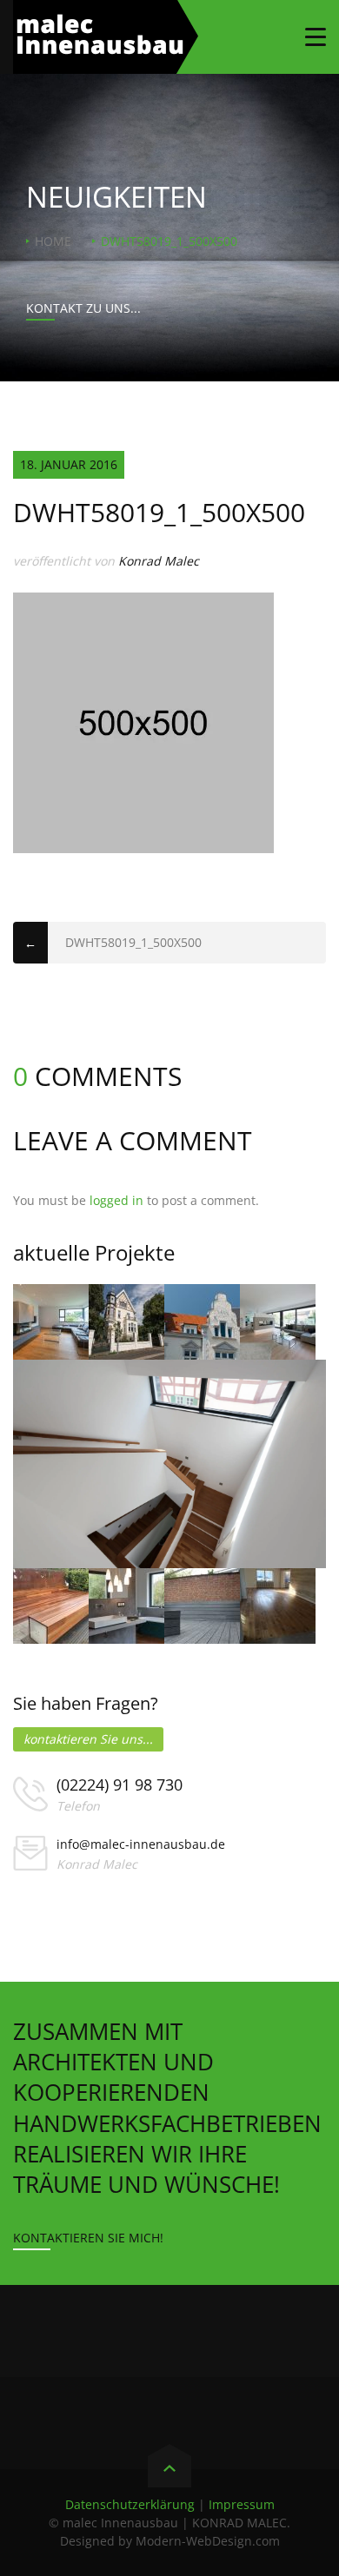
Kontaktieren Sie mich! (88, 2238)
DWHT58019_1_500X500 (133, 942)
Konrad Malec (159, 561)
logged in (116, 1200)
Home (53, 241)
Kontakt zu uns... (83, 308)
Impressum (242, 2504)
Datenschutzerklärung (130, 2504)
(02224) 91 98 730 (120, 1785)
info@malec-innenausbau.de (141, 1844)
